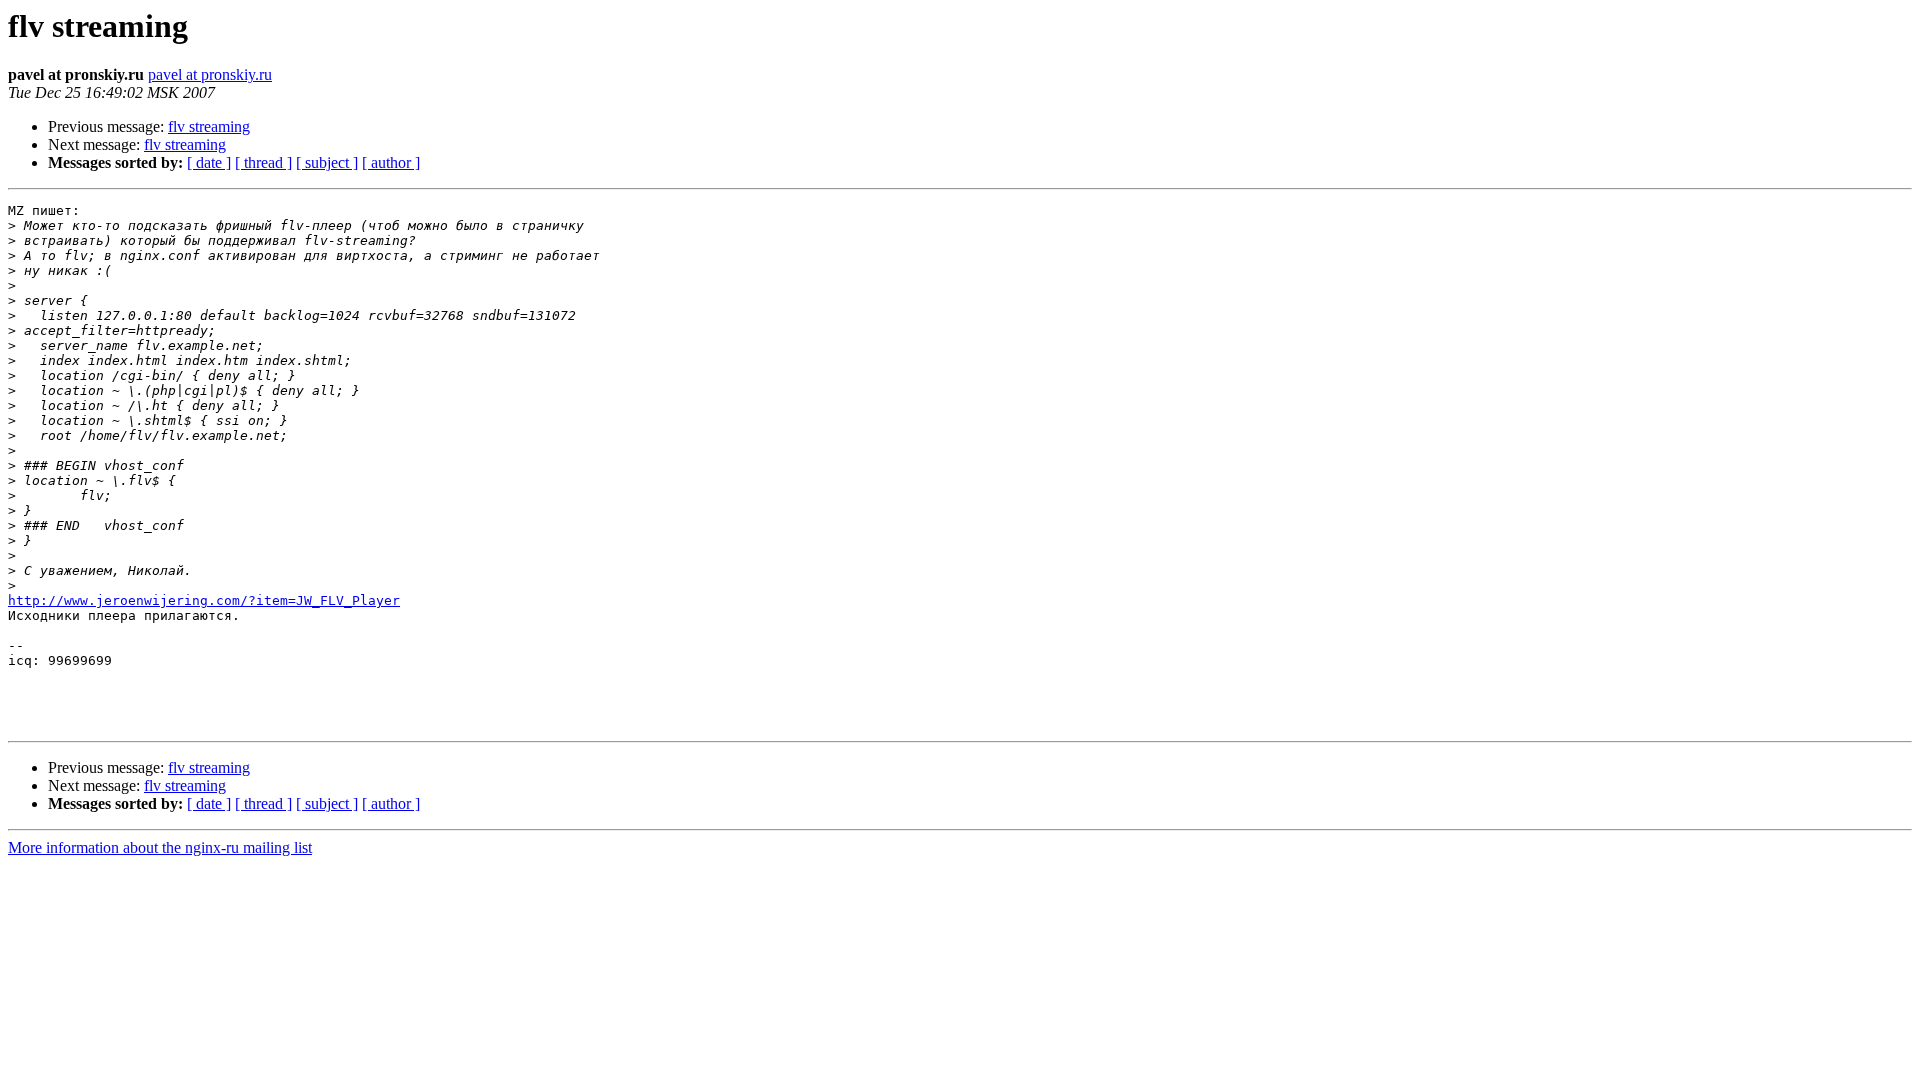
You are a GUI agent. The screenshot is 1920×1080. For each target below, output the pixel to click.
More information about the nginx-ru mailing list (160, 847)
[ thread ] (263, 162)
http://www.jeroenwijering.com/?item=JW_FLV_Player (204, 600)
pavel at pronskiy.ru (210, 74)
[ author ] (391, 162)
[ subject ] (327, 162)
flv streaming (209, 126)
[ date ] (209, 162)
